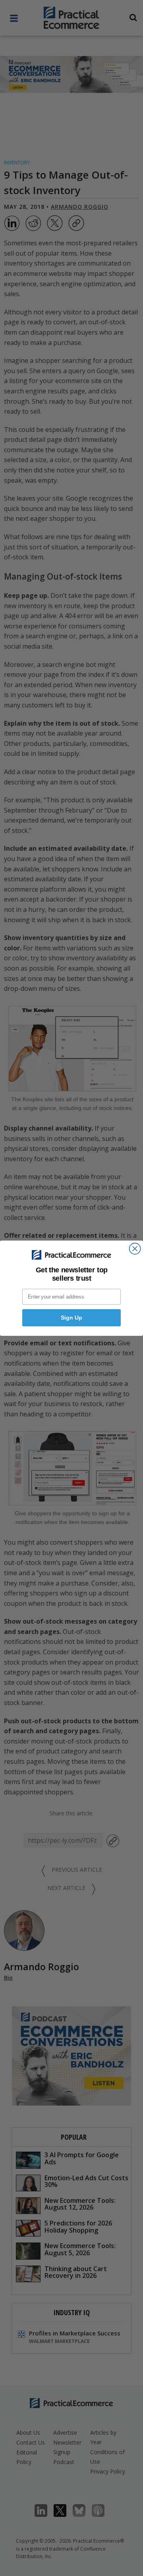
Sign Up (71, 1318)
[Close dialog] (135, 1249)
